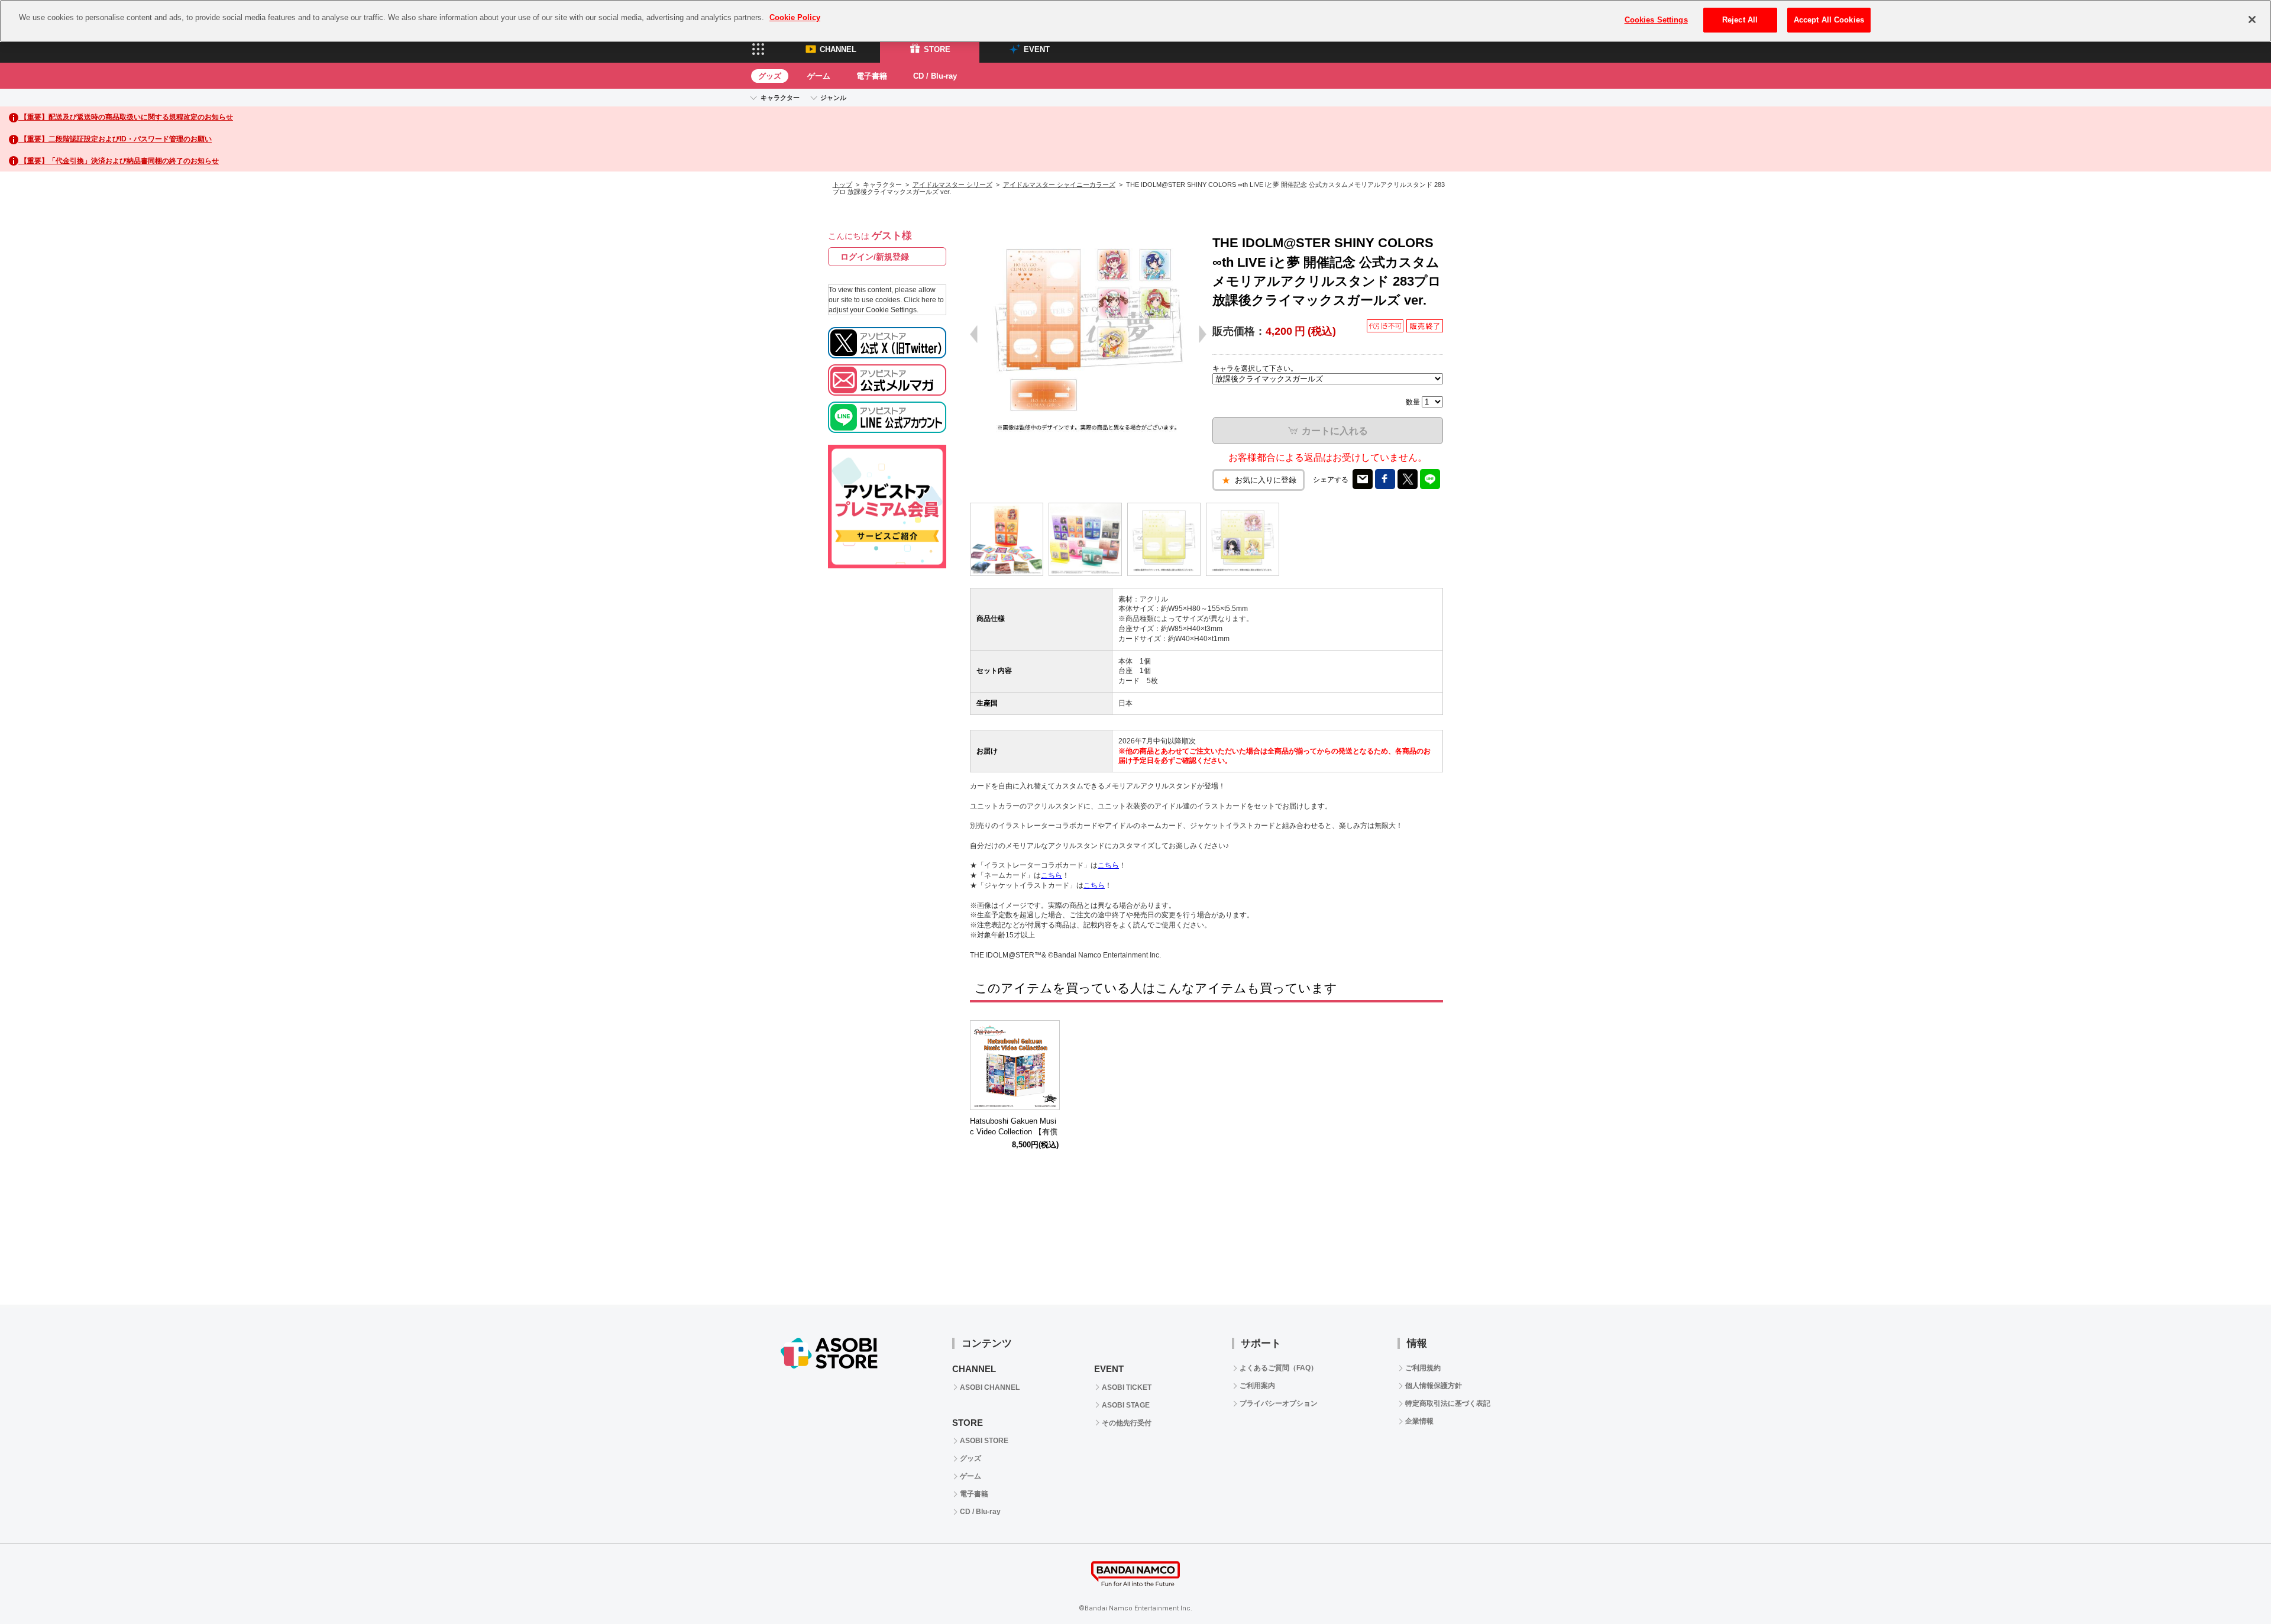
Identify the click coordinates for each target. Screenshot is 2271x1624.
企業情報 (1419, 1421)
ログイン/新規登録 (875, 257)
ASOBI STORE (984, 1441)
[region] (1135, 21)
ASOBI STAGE (1126, 1405)
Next (1428, 1067)
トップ (842, 185)
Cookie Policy (795, 17)
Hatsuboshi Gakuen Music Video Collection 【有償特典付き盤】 (1014, 1132)
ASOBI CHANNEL (990, 1387)
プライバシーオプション (1279, 1403)
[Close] (2252, 20)
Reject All (1740, 20)
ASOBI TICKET (1127, 1387)
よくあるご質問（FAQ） (1279, 1368)
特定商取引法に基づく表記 (1448, 1403)
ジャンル (833, 98)
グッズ (770, 76)
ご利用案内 (1257, 1386)
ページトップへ (2233, 1586)
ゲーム (819, 76)
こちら (1108, 865)
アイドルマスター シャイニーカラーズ (1059, 185)
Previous (985, 1067)
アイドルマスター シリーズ (952, 185)
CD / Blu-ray (935, 76)
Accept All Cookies (1829, 20)
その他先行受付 (1127, 1423)
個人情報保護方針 (1434, 1386)
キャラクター (780, 98)
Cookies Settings (1656, 20)
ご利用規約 (1423, 1368)
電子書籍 (872, 76)
